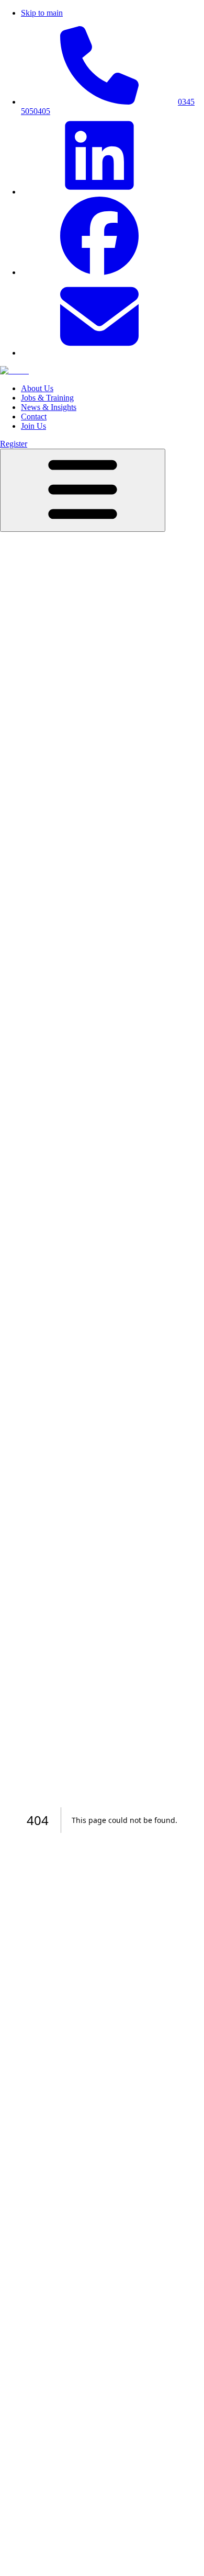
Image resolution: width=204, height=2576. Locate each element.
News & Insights (49, 407)
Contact (34, 417)
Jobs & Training (47, 398)
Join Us (33, 426)
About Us (37, 388)
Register (14, 444)
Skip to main (42, 13)
